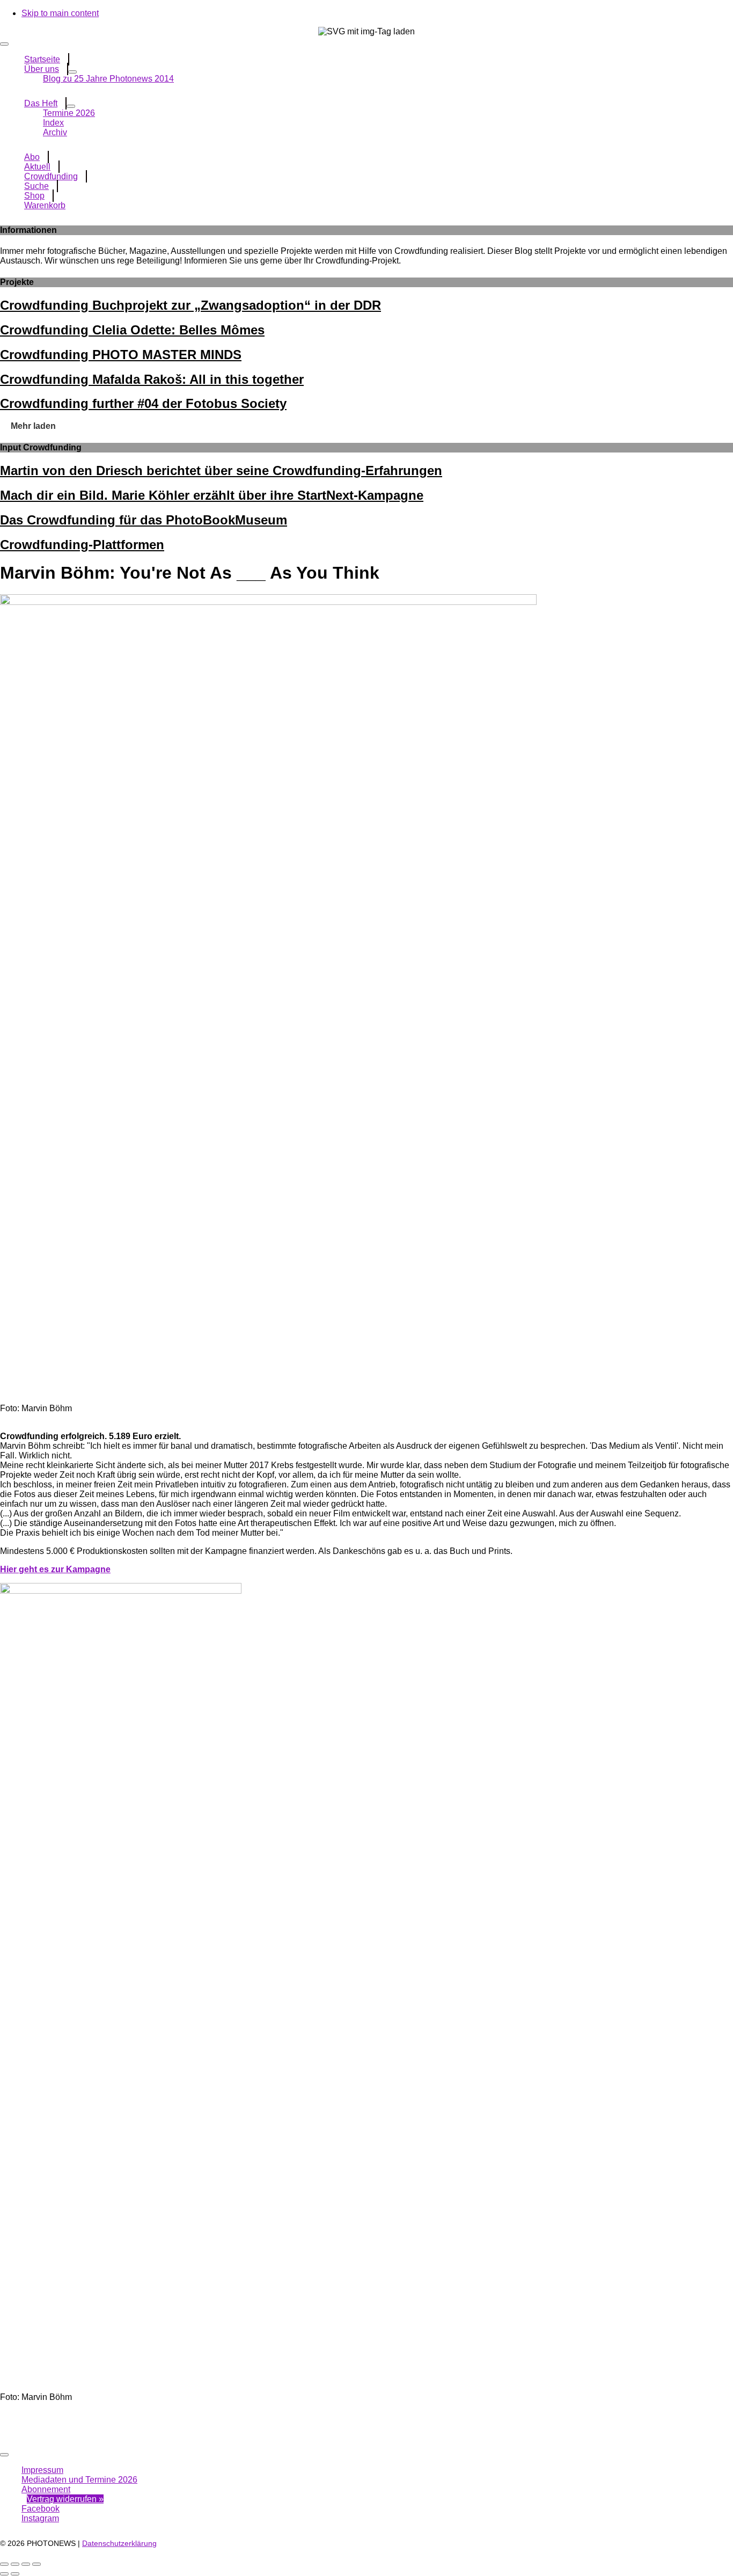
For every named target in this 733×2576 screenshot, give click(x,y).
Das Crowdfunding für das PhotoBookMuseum (144, 520)
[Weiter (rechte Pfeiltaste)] (15, 2574)
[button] (33, 426)
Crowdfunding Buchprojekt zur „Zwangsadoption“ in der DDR (190, 305)
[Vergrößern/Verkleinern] (4, 2564)
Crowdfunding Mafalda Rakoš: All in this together (152, 379)
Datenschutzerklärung (119, 2543)
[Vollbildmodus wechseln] (15, 2564)
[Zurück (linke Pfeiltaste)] (4, 2574)
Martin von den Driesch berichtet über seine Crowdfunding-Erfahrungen (221, 470)
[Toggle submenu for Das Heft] (71, 106)
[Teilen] (26, 2564)
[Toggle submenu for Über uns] (72, 72)
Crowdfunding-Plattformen (82, 545)
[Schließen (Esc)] (36, 2564)
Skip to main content (60, 13)
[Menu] (4, 44)
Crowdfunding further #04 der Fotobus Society (143, 403)
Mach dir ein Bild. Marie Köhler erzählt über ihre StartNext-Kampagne (212, 495)
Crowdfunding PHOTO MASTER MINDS (121, 355)
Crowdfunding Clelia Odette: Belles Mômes (132, 330)
